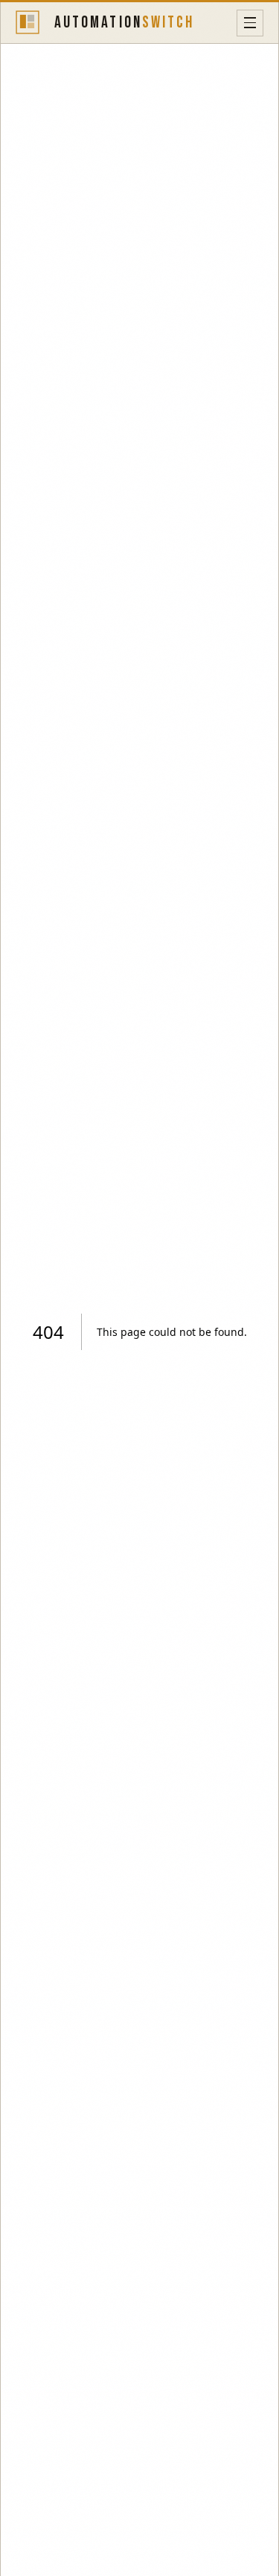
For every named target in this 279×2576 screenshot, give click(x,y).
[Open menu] (250, 23)
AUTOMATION (124, 23)
